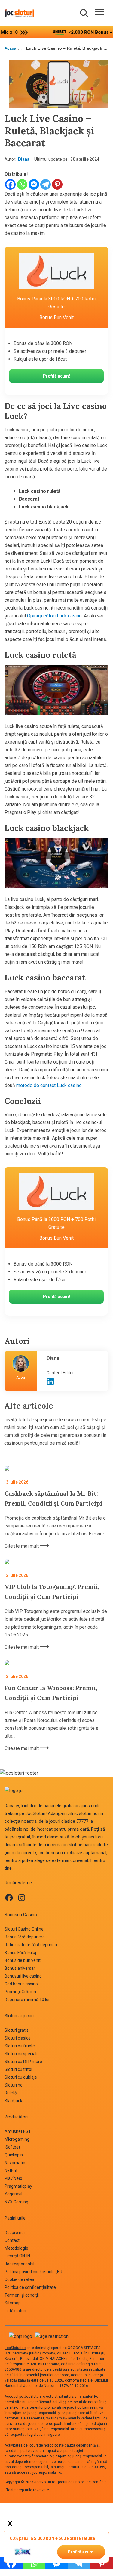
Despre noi (15, 2233)
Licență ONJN (17, 2256)
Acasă (10, 48)
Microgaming (17, 2139)
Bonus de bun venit (23, 1960)
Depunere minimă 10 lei (27, 2000)
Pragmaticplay (18, 2186)
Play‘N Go (13, 2178)
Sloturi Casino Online (24, 1929)
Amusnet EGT (18, 2131)
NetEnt (11, 2170)
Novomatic (15, 2163)
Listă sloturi (15, 2311)
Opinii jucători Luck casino (54, 616)
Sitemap (13, 2303)
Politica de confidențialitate (30, 2287)
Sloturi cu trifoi (18, 2069)
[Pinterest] (57, 184)
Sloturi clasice (18, 2038)
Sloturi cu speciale (22, 2054)
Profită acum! (81, 2552)
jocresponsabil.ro (47, 2472)
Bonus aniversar (20, 1968)
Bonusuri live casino (23, 1976)
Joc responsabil (19, 2264)
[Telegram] (46, 184)
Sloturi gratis (17, 2030)
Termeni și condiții (22, 2295)
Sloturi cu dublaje (21, 2077)
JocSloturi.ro (15, 2348)
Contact (12, 2240)
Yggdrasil (13, 2194)
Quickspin (14, 2155)
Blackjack (13, 2101)
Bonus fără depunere (25, 1937)
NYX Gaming (16, 2202)
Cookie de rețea (19, 2279)
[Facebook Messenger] (34, 184)
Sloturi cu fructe (20, 2046)
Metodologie (16, 2248)
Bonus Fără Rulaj (20, 1953)
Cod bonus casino (21, 1984)
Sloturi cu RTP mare (23, 2062)
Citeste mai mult (22, 1546)
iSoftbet (12, 2147)
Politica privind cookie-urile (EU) (34, 2272)
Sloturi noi (14, 2085)
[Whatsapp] (22, 184)
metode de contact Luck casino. (49, 1085)
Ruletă (11, 2093)
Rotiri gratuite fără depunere (32, 1945)
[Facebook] (10, 184)
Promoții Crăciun (20, 1992)
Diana (24, 159)
